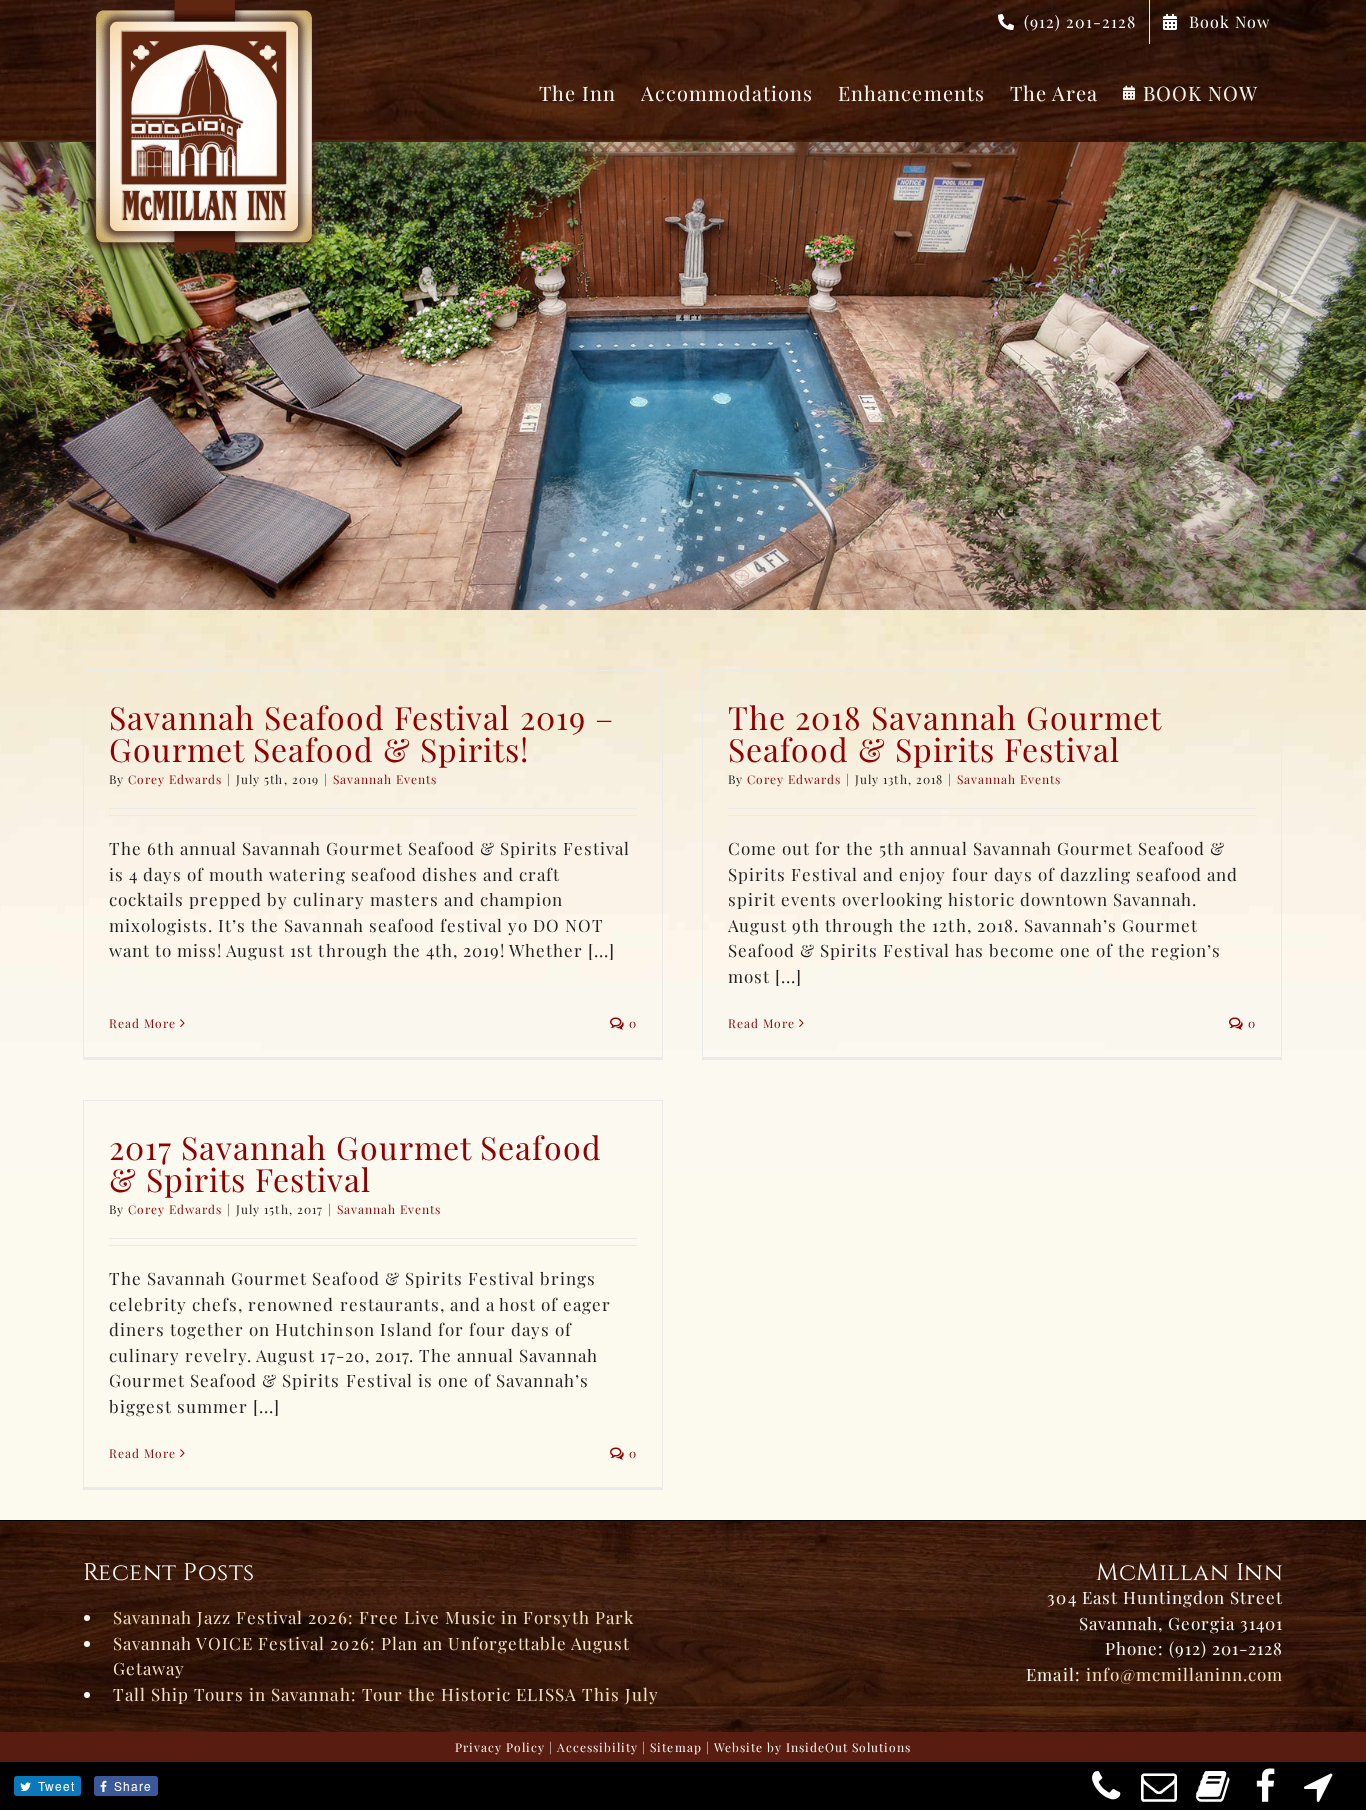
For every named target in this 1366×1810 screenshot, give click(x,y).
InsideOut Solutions (848, 1747)
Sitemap (675, 1747)
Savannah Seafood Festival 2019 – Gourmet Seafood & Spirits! (361, 732)
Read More (142, 1023)
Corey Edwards (175, 779)
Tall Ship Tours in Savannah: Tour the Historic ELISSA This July (386, 1694)
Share (133, 1785)
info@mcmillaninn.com (1184, 1674)
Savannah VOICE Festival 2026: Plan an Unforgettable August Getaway (371, 1656)
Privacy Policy (500, 1747)
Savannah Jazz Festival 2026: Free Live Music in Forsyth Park (373, 1617)
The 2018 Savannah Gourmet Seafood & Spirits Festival (945, 732)
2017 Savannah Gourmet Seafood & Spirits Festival (355, 1162)
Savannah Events (385, 779)
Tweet (56, 1785)
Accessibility (597, 1747)
